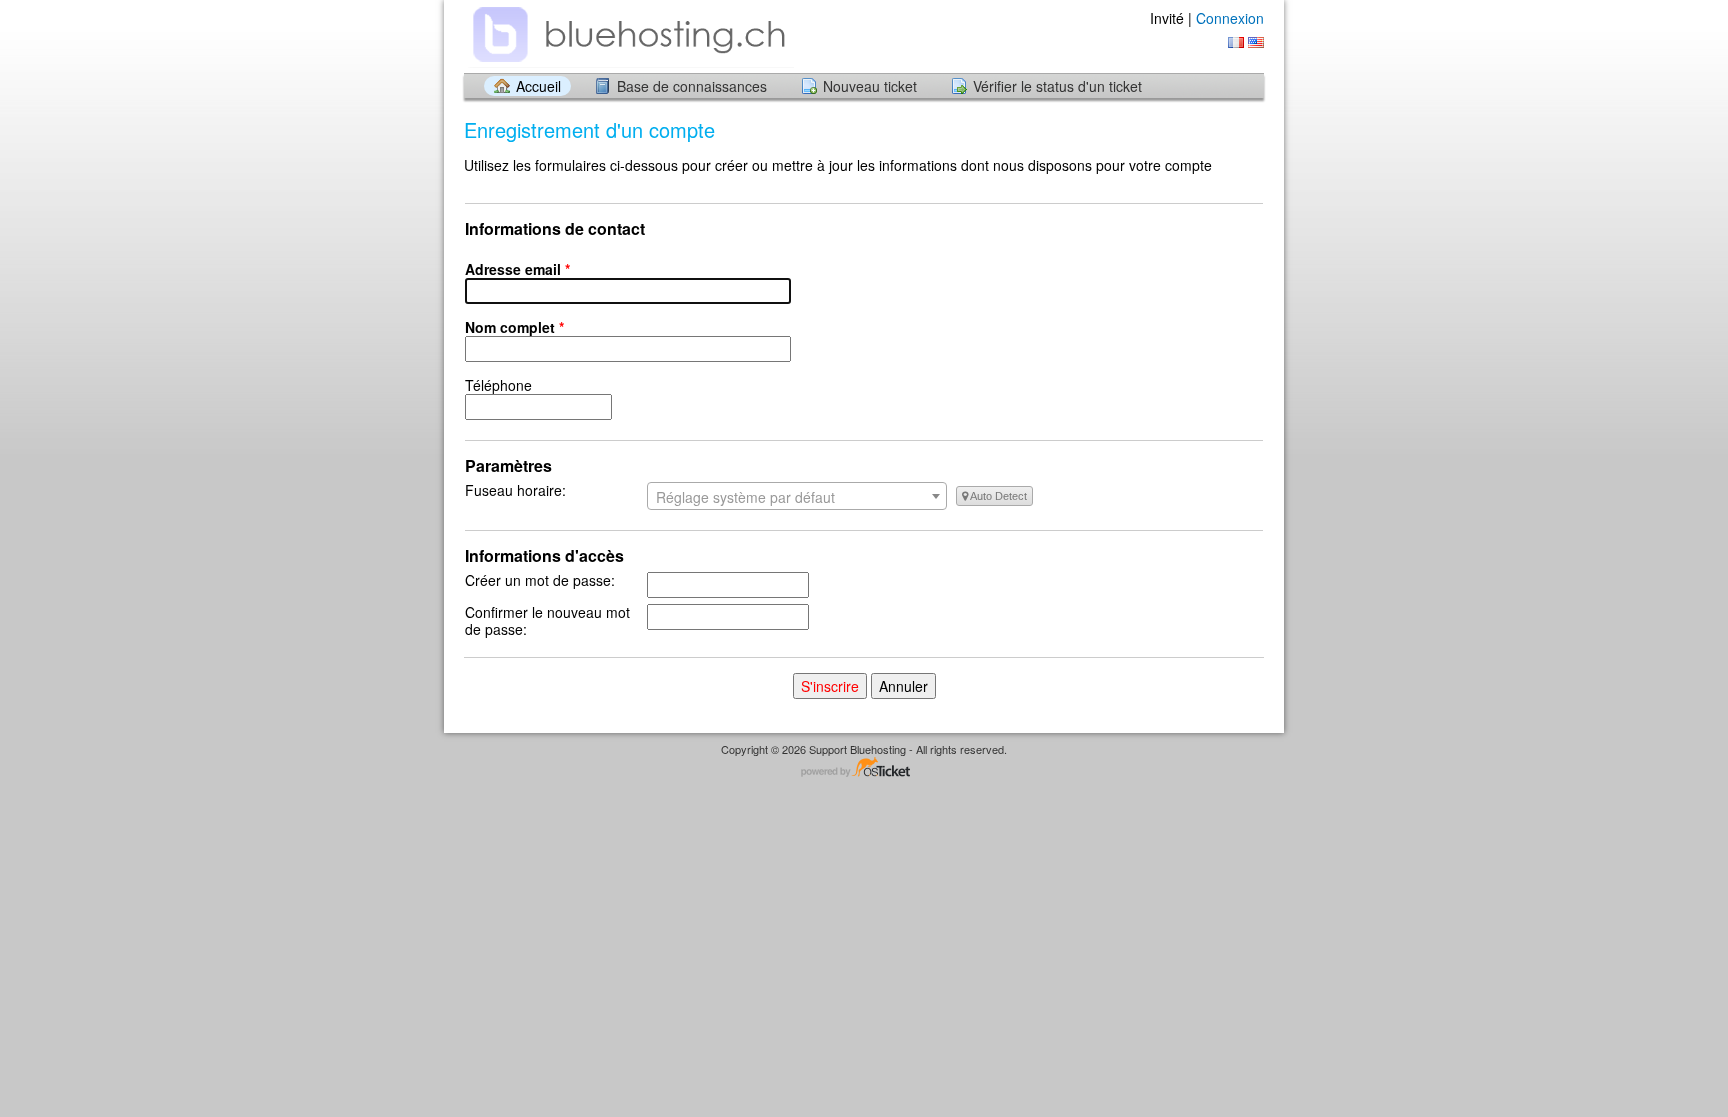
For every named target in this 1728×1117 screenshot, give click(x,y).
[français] (1236, 42)
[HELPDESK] (629, 35)
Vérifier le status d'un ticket (1057, 86)
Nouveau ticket (870, 86)
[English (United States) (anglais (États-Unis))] (1256, 42)
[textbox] (797, 497)
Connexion (1230, 18)
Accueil (538, 86)
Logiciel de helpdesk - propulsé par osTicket (864, 768)
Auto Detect (997, 496)
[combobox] (797, 496)
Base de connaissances (692, 86)
